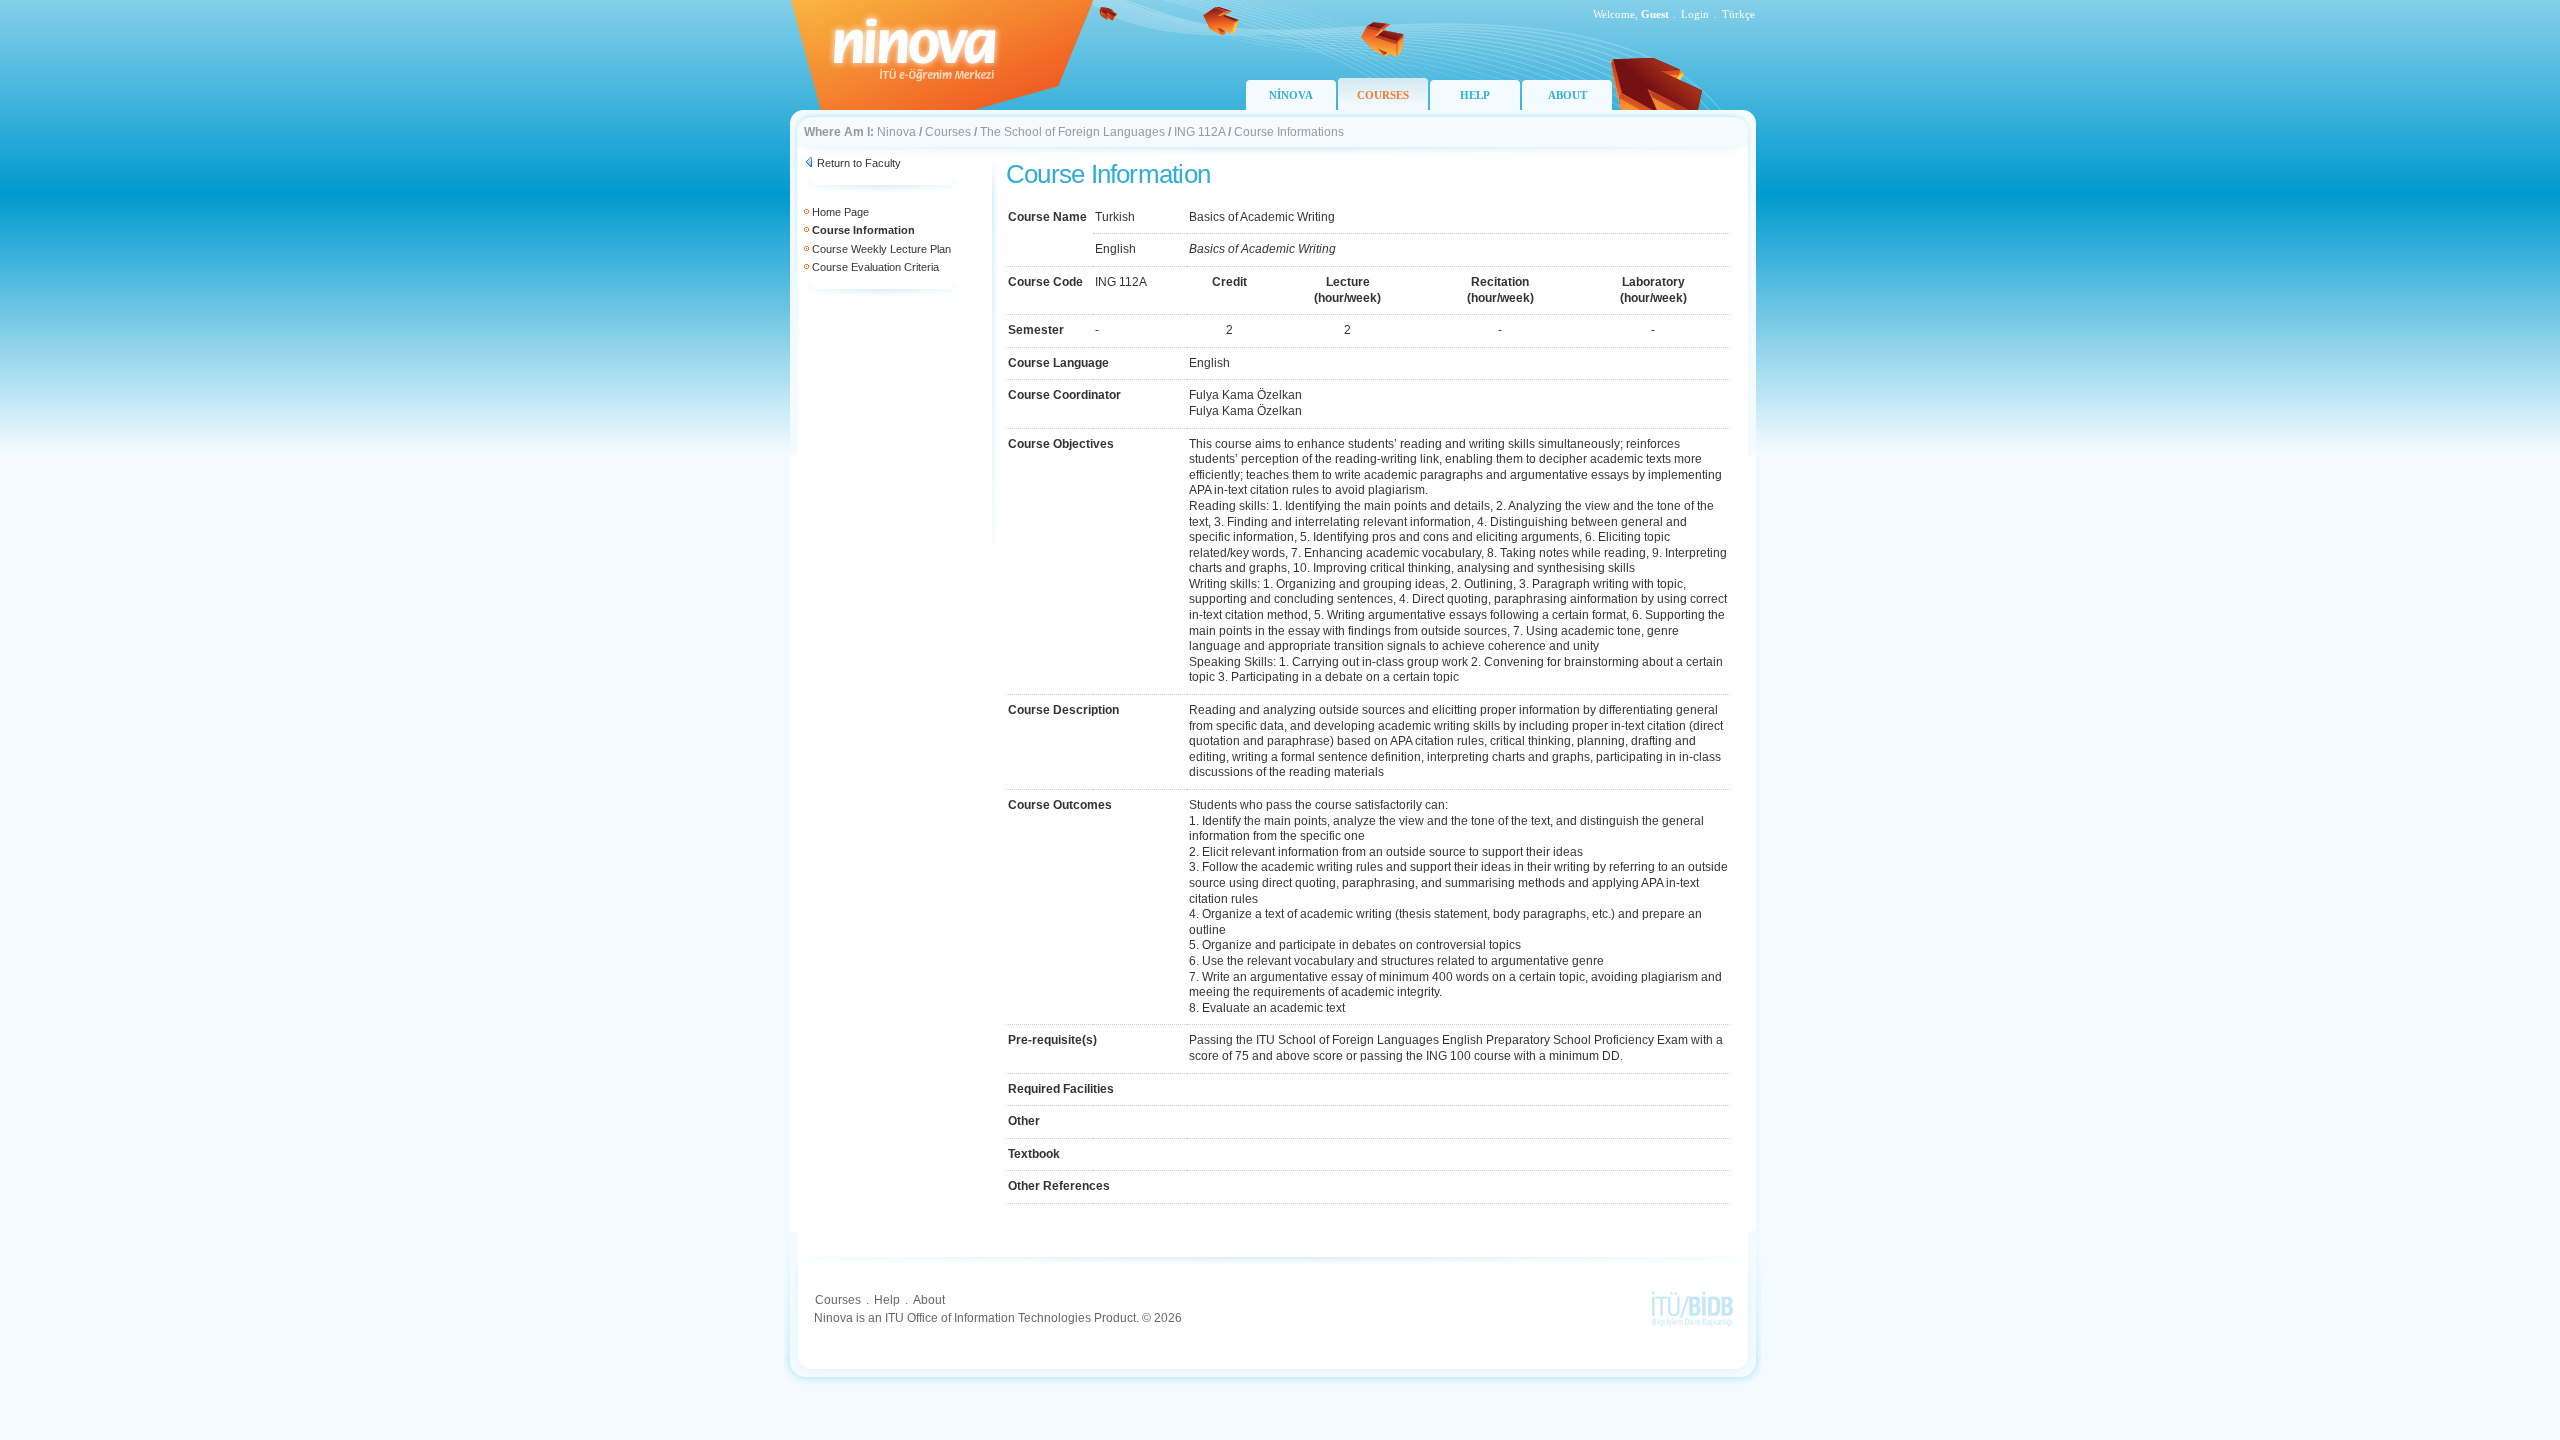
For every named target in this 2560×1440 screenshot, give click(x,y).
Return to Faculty (859, 163)
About (929, 1300)
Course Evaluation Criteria (875, 267)
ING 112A (1199, 132)
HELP (1475, 95)
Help (887, 1300)
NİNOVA (1291, 95)
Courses (948, 132)
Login (1695, 14)
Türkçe (1738, 14)
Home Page (840, 212)
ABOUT (1567, 95)
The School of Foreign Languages (1072, 132)
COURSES (1383, 95)
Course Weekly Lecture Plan (881, 249)
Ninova (896, 132)
